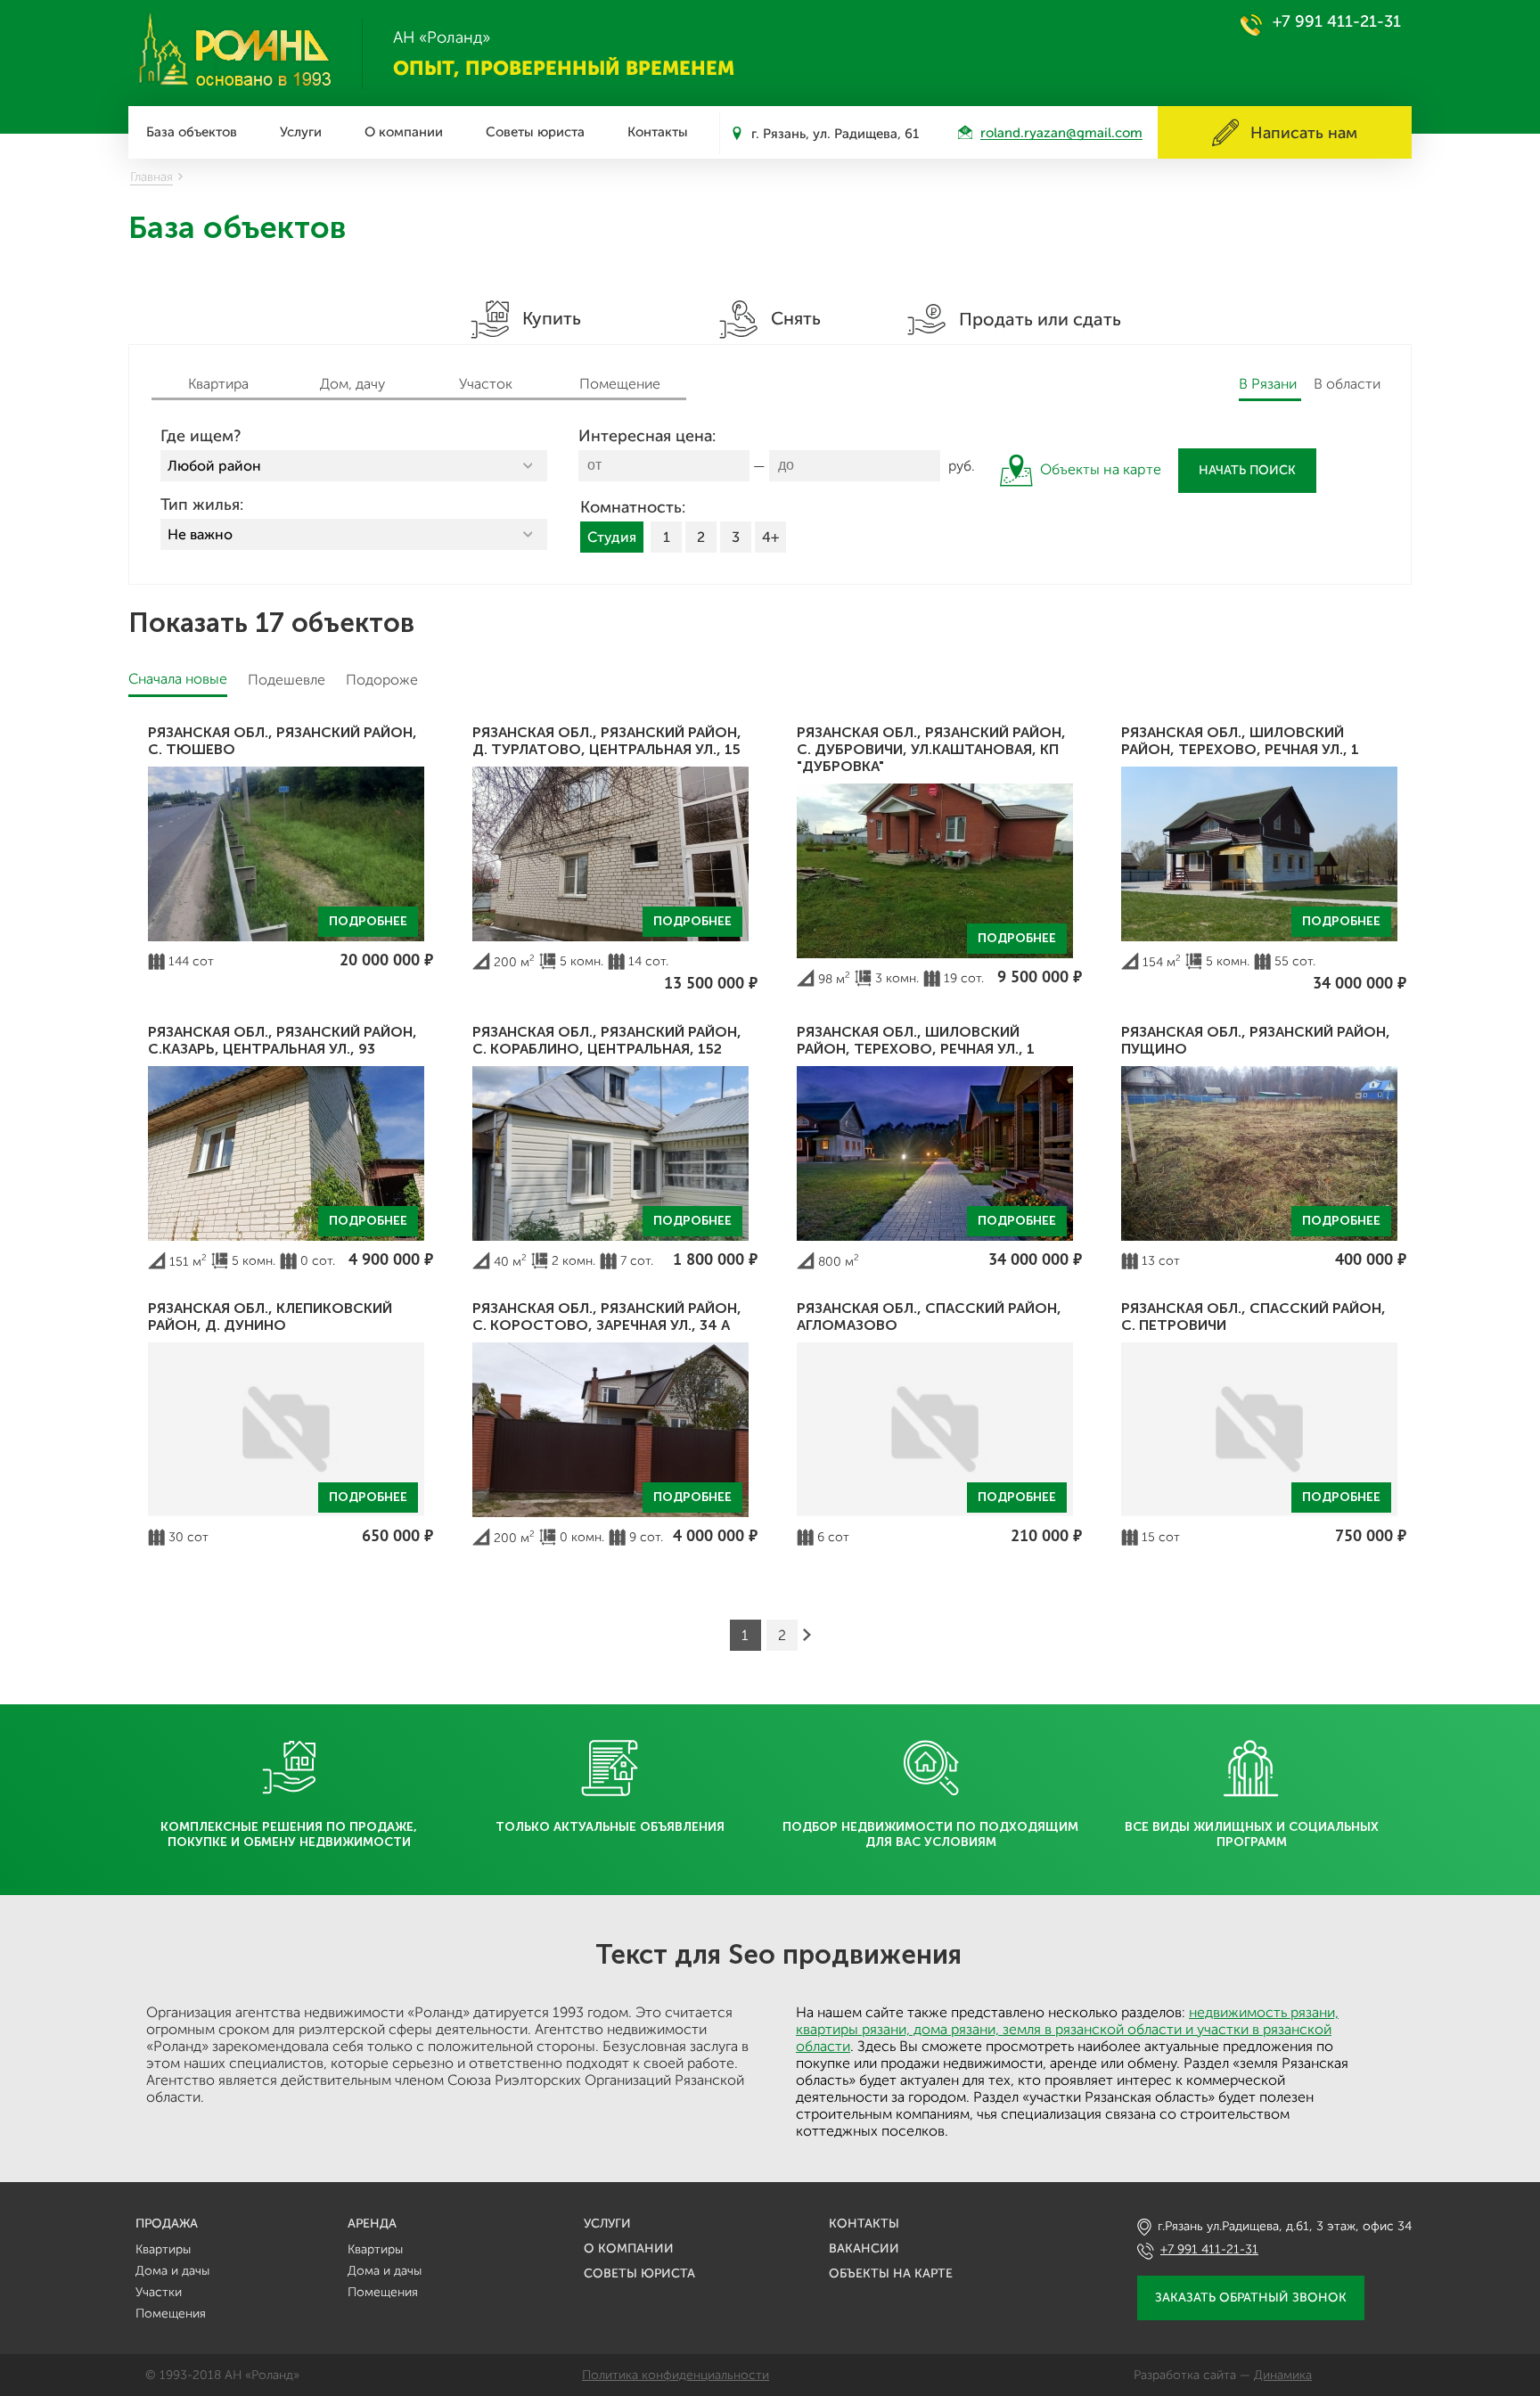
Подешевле (287, 680)
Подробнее (368, 921)
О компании (404, 132)
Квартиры (163, 2249)
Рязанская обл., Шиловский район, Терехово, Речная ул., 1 (1240, 741)
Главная (152, 177)
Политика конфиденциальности (676, 2375)
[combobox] (354, 466)
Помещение (620, 384)
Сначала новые (178, 679)
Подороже (382, 680)
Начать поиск (1247, 470)
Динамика (1283, 2375)
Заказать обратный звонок (1251, 2298)
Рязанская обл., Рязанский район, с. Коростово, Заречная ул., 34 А (607, 1317)
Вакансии (864, 2248)
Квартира (218, 384)
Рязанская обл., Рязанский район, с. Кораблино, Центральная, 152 (607, 1040)
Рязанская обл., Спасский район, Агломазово (929, 1317)
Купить (549, 318)
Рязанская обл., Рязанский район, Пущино (1256, 1040)
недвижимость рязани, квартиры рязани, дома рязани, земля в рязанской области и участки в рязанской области (1067, 2029)
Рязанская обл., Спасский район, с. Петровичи (1253, 1317)
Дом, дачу (352, 384)
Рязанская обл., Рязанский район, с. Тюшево (283, 741)
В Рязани (1268, 384)
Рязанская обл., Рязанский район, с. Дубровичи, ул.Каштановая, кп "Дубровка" (931, 749)
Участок (486, 384)
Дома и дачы (172, 2271)
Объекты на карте (891, 2273)
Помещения (171, 2314)
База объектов (192, 132)
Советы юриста (535, 132)
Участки (159, 2292)
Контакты (658, 132)
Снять (794, 318)
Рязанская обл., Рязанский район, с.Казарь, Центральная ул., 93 (283, 1040)
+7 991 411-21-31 (1337, 21)
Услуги (301, 132)
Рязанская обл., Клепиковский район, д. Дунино (270, 1317)
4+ (770, 537)
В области (1347, 384)
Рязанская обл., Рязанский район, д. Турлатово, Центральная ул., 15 (607, 741)
